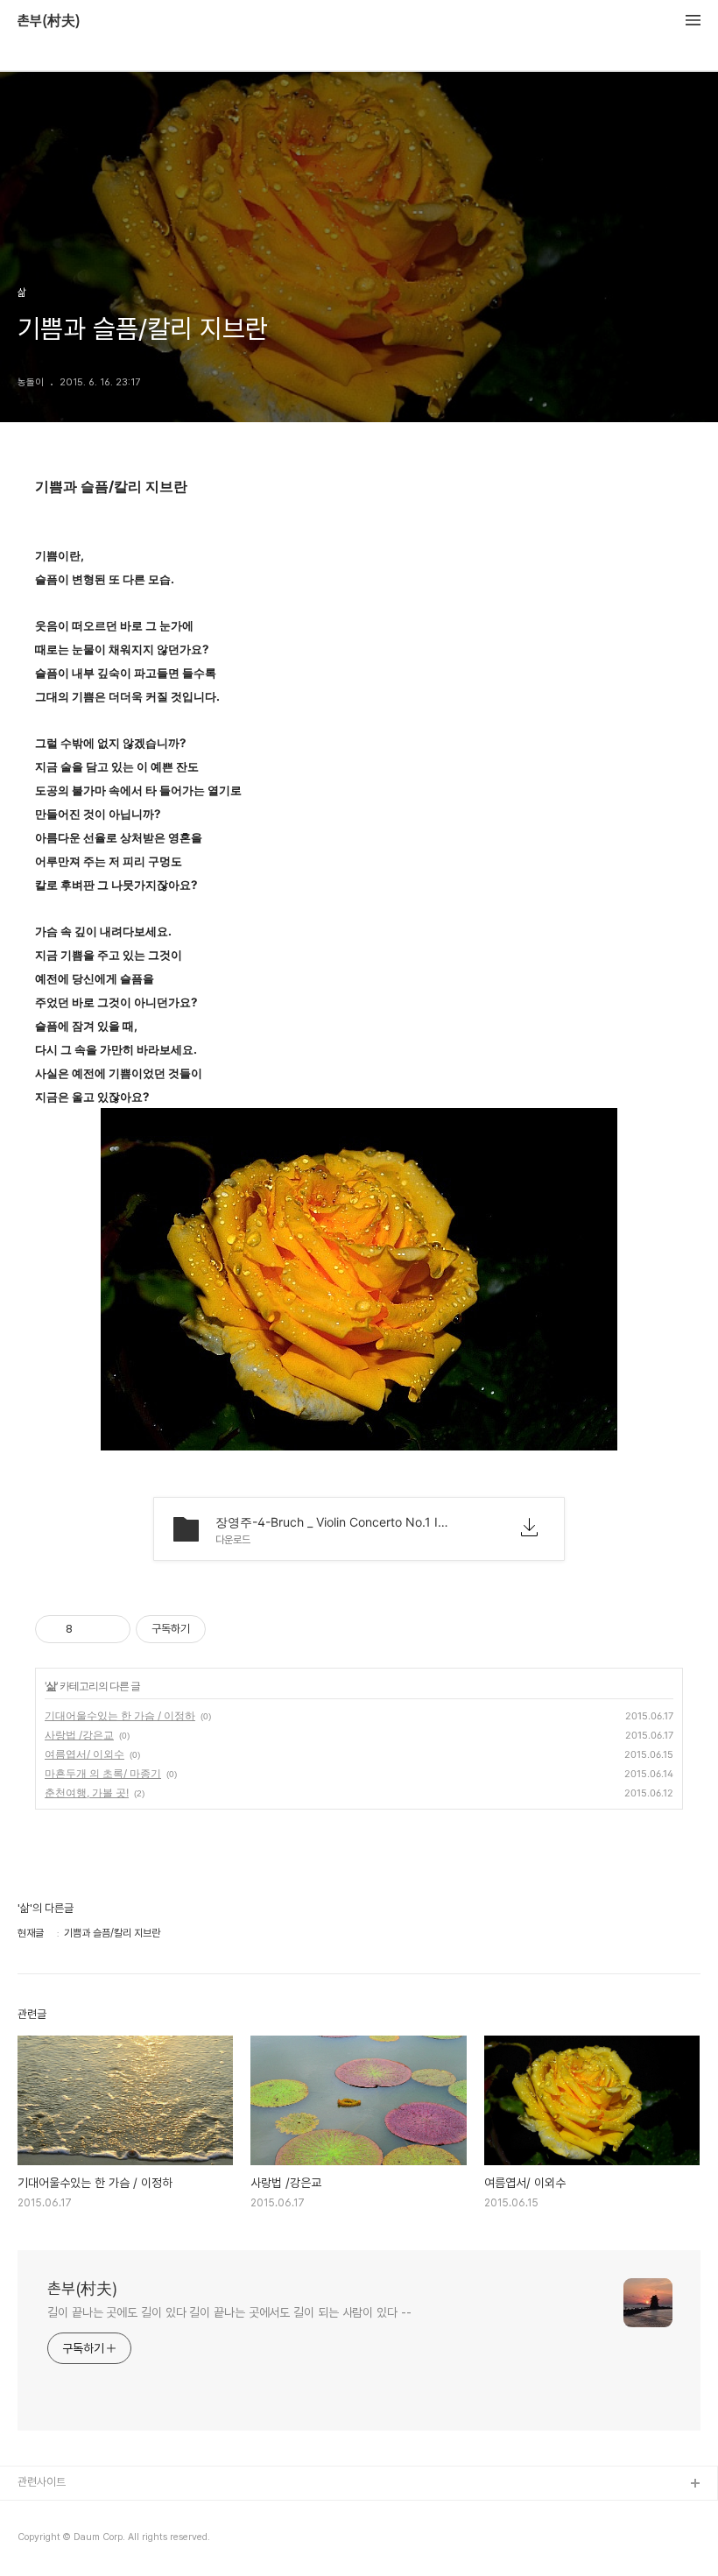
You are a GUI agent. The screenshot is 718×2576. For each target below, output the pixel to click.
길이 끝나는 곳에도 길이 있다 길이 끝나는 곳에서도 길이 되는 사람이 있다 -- (229, 2312)
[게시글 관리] (111, 1629)
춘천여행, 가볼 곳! (87, 1793)
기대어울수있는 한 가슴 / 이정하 (120, 1715)
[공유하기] (89, 1629)
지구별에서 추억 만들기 (69, 2541)
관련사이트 (42, 2482)
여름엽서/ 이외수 (84, 1754)
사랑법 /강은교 (79, 1735)
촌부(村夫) (49, 21)
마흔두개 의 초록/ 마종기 (103, 1773)
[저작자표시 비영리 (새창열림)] (222, 1629)
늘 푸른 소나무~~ (57, 2512)
